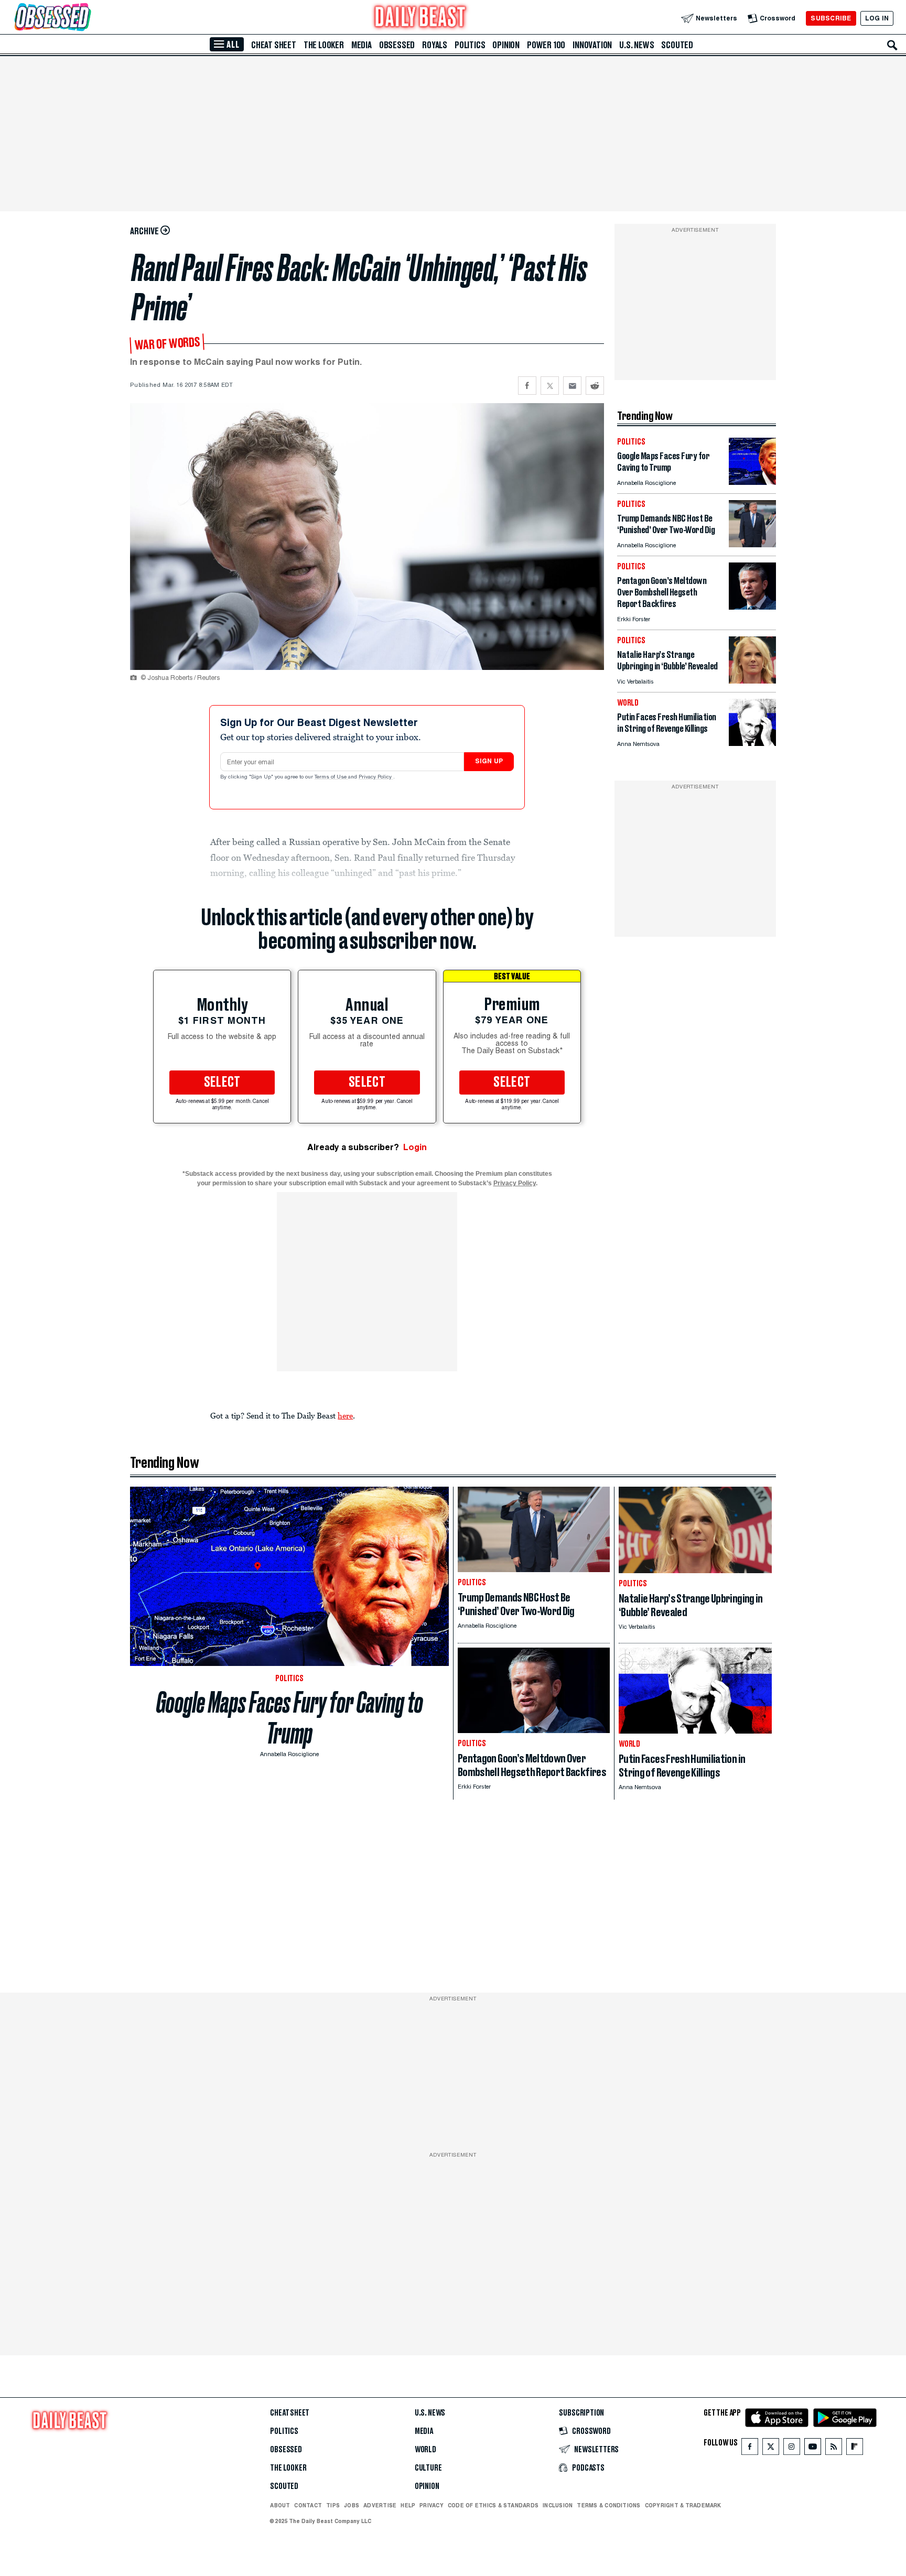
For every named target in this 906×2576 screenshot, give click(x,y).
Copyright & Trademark (683, 2505)
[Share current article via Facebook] (527, 386)
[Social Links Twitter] (771, 2449)
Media (362, 45)
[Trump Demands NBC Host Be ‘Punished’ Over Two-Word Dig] (752, 544)
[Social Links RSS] (834, 2449)
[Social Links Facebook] (750, 2449)
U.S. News (637, 45)
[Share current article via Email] (572, 386)
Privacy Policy (376, 777)
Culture (428, 2468)
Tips (333, 2505)
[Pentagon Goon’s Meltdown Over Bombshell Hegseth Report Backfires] (752, 607)
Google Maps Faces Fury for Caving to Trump (290, 1718)
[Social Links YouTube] (813, 2449)
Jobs (352, 2505)
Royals (435, 45)
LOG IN (877, 18)
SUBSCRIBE (831, 18)
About (280, 2505)
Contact (308, 2505)
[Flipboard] (854, 2449)
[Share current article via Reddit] (595, 386)
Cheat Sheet (274, 45)
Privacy (432, 2505)
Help (408, 2505)
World (425, 2450)
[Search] (892, 45)
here (345, 1415)
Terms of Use (331, 777)
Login (415, 1147)
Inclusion (558, 2505)
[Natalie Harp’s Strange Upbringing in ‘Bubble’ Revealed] (752, 681)
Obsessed (397, 45)
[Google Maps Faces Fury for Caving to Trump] (752, 482)
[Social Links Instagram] (792, 2449)
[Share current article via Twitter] (550, 386)
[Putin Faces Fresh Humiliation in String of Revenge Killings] (752, 743)
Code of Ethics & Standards (493, 2505)
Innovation (592, 45)
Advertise (380, 2505)
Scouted (677, 45)
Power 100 (546, 45)
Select (222, 1083)
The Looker (324, 45)
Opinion (506, 45)
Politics (470, 45)
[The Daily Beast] (420, 18)
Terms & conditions (608, 2505)
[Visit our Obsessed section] (86, 18)
